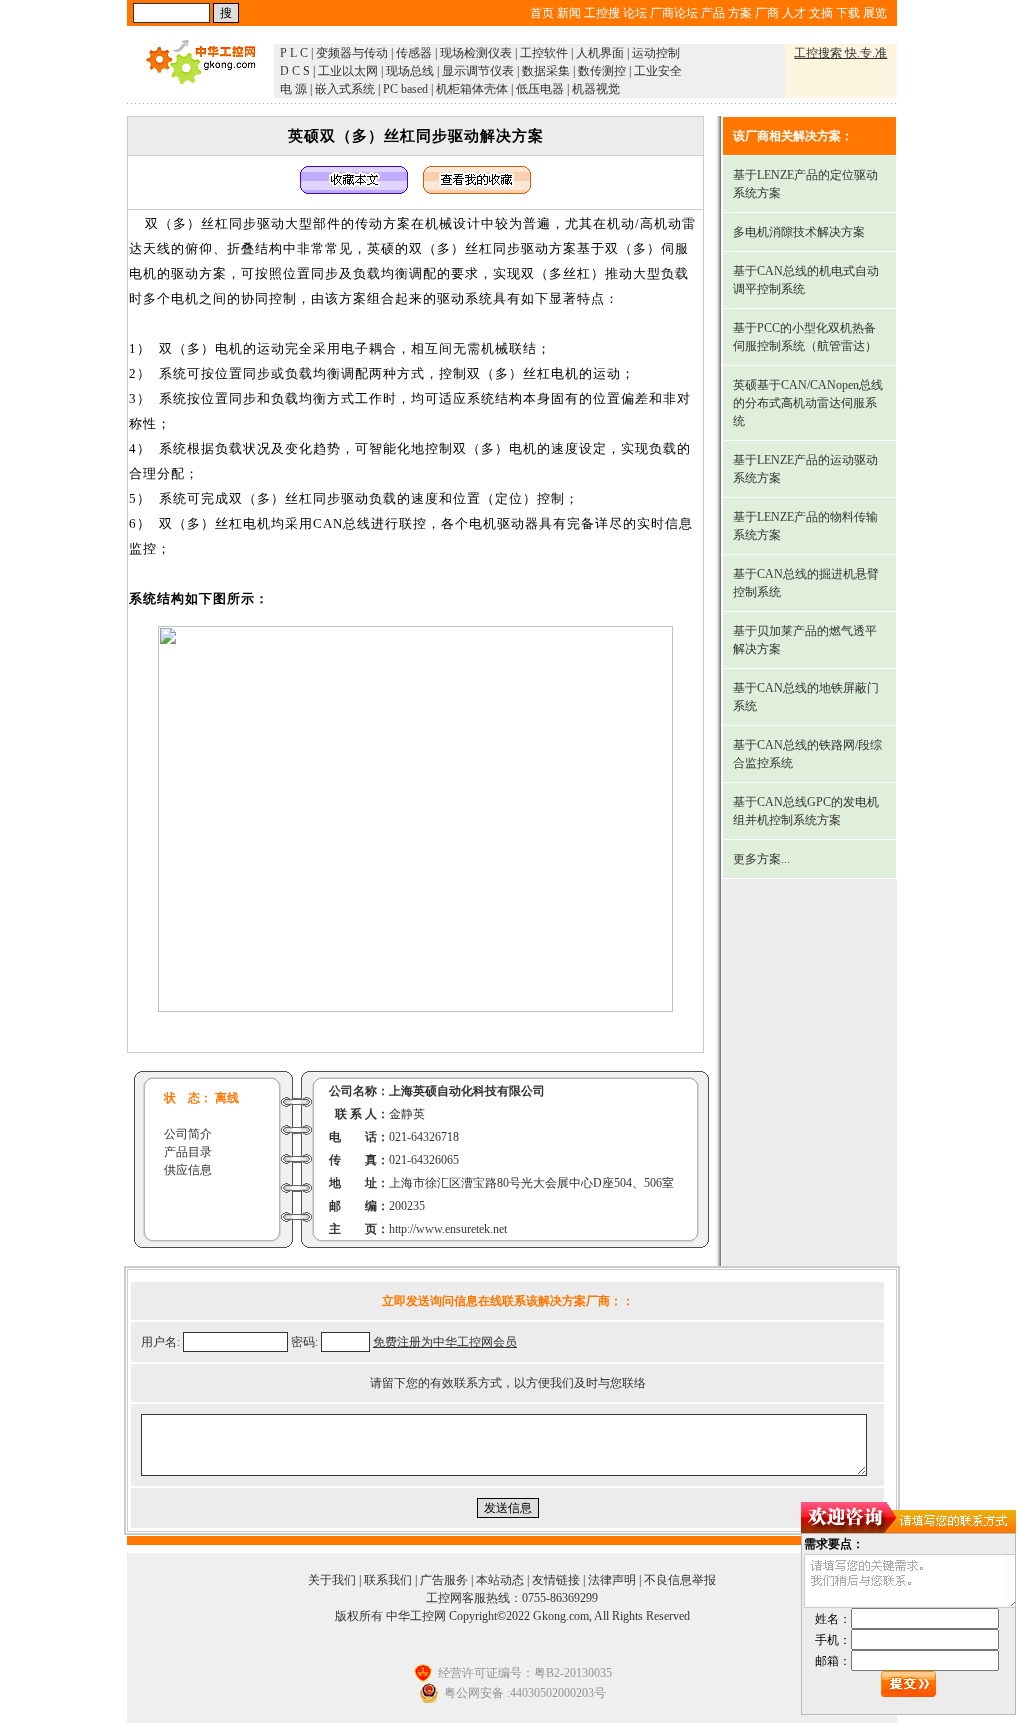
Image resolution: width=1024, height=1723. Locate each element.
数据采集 (546, 71)
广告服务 (444, 1580)
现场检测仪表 (476, 53)
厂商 (767, 13)
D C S (295, 71)
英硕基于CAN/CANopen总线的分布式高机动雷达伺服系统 (808, 403)
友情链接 (556, 1580)
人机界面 (600, 53)
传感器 (414, 53)
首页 (542, 13)
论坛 (635, 13)
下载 (848, 13)
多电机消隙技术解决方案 (799, 232)
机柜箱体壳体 (472, 89)
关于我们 (332, 1580)
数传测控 (602, 71)
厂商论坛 (674, 13)
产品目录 (188, 1152)
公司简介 (188, 1134)
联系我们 (388, 1580)
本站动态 (500, 1580)
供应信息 (188, 1170)
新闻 (569, 13)
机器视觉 (596, 89)
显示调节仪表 (478, 71)
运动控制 (656, 53)
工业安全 (658, 71)
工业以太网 (348, 71)
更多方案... (761, 859)
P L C (294, 53)
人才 (794, 13)
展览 (875, 13)
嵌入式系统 (345, 89)
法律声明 (612, 1580)
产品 (713, 13)
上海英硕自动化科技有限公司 (467, 1091)
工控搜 (602, 13)
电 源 (293, 89)
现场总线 (410, 71)
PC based (405, 89)
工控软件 (544, 53)
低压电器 (540, 89)
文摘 (821, 13)
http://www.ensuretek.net (448, 1229)
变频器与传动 (352, 53)
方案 (740, 13)
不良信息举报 (680, 1580)
